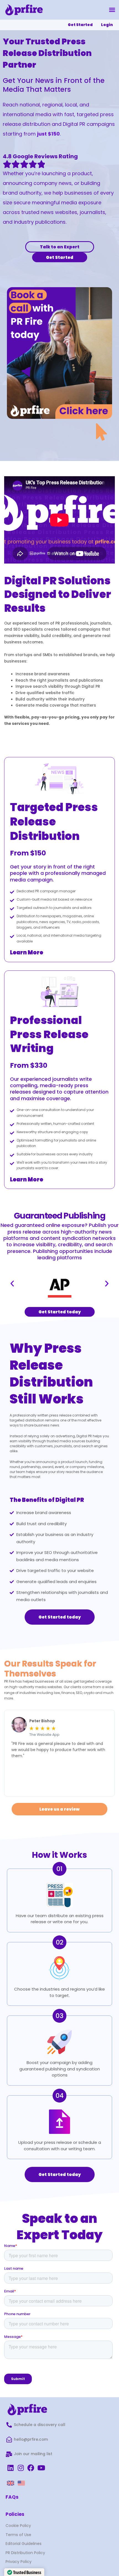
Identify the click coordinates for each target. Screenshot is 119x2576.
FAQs (12, 2497)
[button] (112, 10)
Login (107, 25)
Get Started (80, 25)
